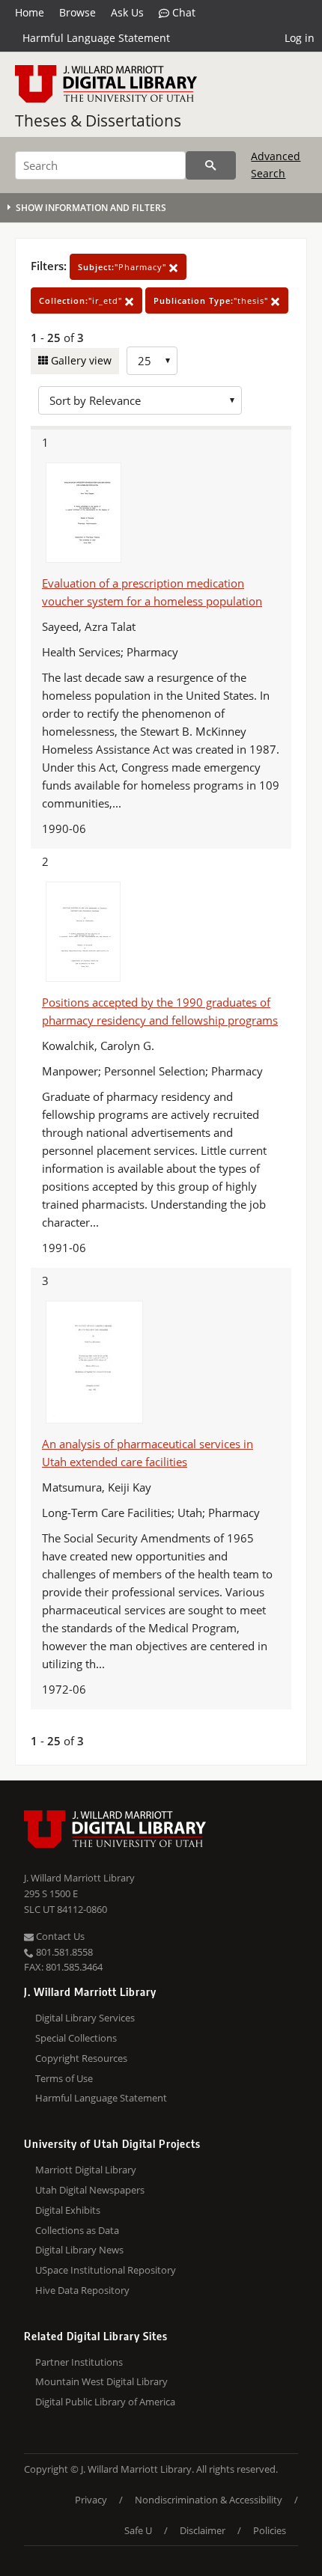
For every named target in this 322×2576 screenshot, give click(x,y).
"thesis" (212, 300)
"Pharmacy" (124, 267)
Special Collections (76, 2038)
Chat (182, 12)
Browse (78, 12)
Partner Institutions (79, 2362)
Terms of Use (64, 2078)
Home (30, 12)
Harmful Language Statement (96, 38)
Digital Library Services (85, 2018)
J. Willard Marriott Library (79, 1878)
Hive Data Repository (82, 2290)
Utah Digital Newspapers (90, 2190)
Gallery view (80, 360)
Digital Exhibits (68, 2210)
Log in (300, 38)
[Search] (211, 165)
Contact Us (59, 1936)
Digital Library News (79, 2250)
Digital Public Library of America (105, 2402)
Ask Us (127, 12)
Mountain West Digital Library (101, 2381)
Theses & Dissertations (98, 120)
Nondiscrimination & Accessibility (209, 2500)
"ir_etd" (82, 300)
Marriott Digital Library (86, 2170)
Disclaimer (203, 2530)
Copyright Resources (81, 2058)
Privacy (91, 2500)
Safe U (138, 2530)
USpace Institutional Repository (106, 2270)
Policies (270, 2530)
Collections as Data (77, 2230)
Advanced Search (276, 164)
